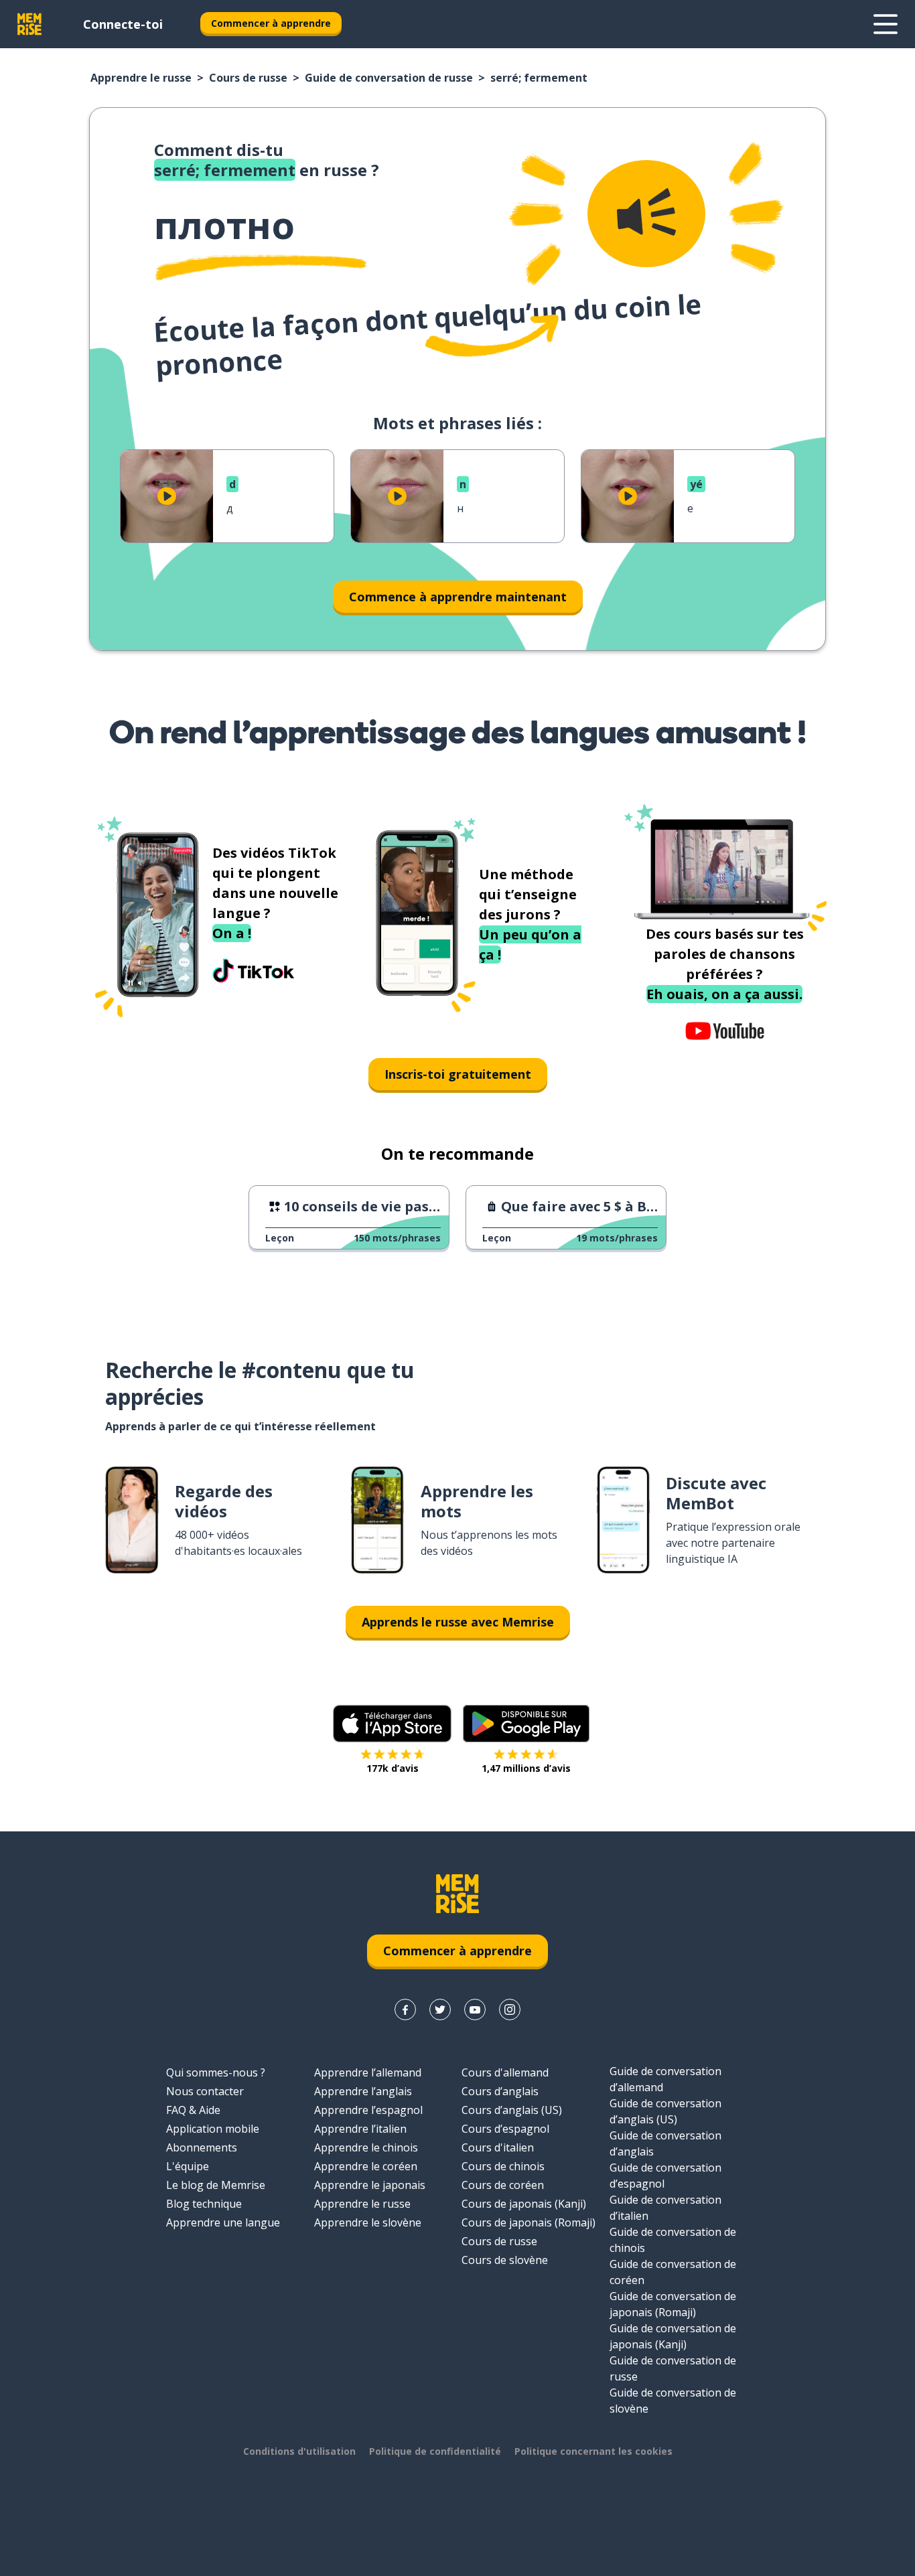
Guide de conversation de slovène (673, 2401)
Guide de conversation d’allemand (665, 2079)
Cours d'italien (498, 2147)
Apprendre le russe (141, 78)
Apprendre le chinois (366, 2147)
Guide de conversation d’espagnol (665, 2176)
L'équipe (188, 2166)
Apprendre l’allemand (368, 2072)
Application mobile (213, 2129)
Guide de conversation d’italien (665, 2208)
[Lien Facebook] (405, 2010)
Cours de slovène (505, 2260)
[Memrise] (29, 24)
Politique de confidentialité (435, 2451)
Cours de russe (248, 78)
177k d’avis (393, 1768)
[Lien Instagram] (510, 2010)
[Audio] (646, 214)
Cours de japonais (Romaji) (529, 2222)
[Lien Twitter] (440, 2010)
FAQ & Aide (193, 2110)
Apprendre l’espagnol (368, 2110)
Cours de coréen (503, 2185)
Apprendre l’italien (360, 2129)
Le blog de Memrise (216, 2185)
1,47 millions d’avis (526, 1768)
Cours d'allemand (505, 2072)
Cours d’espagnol (505, 2129)
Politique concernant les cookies (593, 2451)
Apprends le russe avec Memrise (458, 1622)
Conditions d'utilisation (299, 2451)
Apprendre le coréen (366, 2166)
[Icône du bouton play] (167, 496)
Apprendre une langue (223, 2222)
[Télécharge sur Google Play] (526, 1724)
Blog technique (204, 2204)
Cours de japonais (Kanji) (524, 2204)
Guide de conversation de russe (389, 78)
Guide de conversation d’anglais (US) (665, 2111)
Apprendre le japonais (370, 2185)
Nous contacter (205, 2091)
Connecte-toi (123, 24)
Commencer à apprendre (271, 23)
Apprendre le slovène (368, 2222)
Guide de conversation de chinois (673, 2240)
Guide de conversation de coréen (673, 2272)
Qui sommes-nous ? (216, 2072)
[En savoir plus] (886, 24)
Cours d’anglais (500, 2091)
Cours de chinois (503, 2166)
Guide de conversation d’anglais (665, 2143)
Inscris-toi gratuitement (458, 1074)
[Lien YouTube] (475, 2010)
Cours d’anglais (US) (512, 2110)
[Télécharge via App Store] (393, 1724)
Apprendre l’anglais (363, 2091)
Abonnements (202, 2147)
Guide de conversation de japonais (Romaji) (673, 2304)
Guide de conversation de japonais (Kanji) (673, 2336)
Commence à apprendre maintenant (458, 597)
